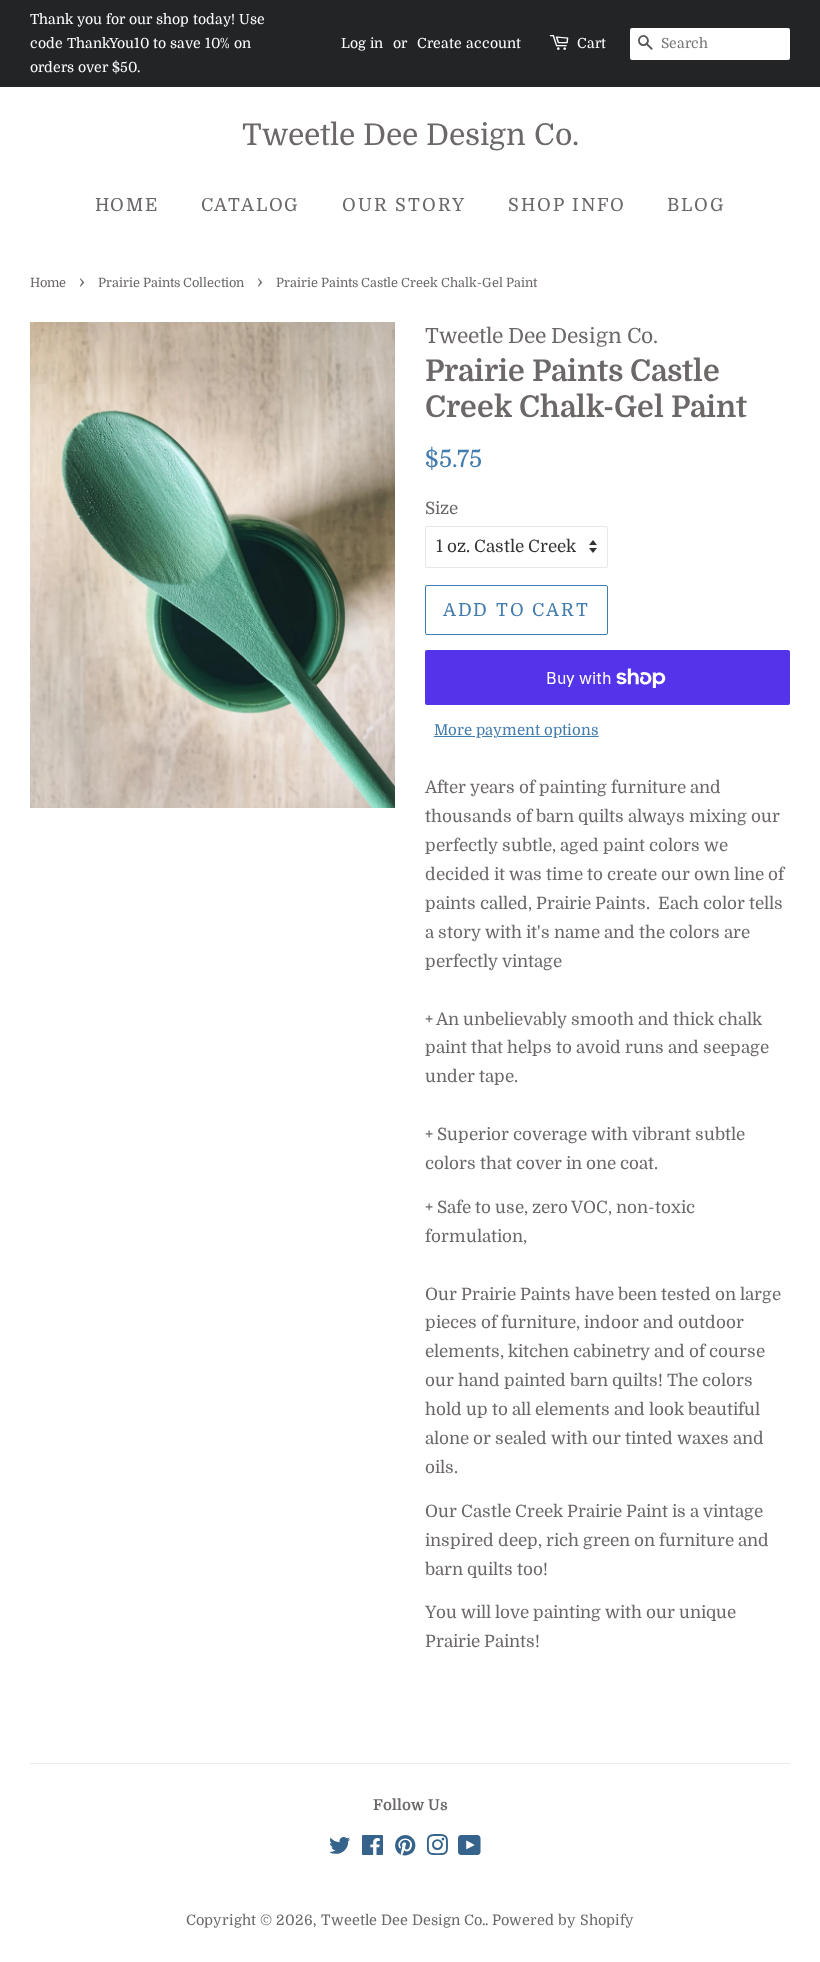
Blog (696, 205)
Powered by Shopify (563, 1920)
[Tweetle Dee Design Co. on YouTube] (469, 1849)
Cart (591, 43)
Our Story (404, 205)
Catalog (251, 205)
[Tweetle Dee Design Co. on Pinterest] (405, 1849)
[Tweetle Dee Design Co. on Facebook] (372, 1849)
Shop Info (566, 205)
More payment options (516, 730)
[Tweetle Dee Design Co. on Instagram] (437, 1849)
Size (441, 508)
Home (127, 205)
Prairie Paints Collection (171, 283)
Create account (469, 43)
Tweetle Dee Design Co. (410, 135)
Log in (362, 43)
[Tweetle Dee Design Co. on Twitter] (340, 1849)
